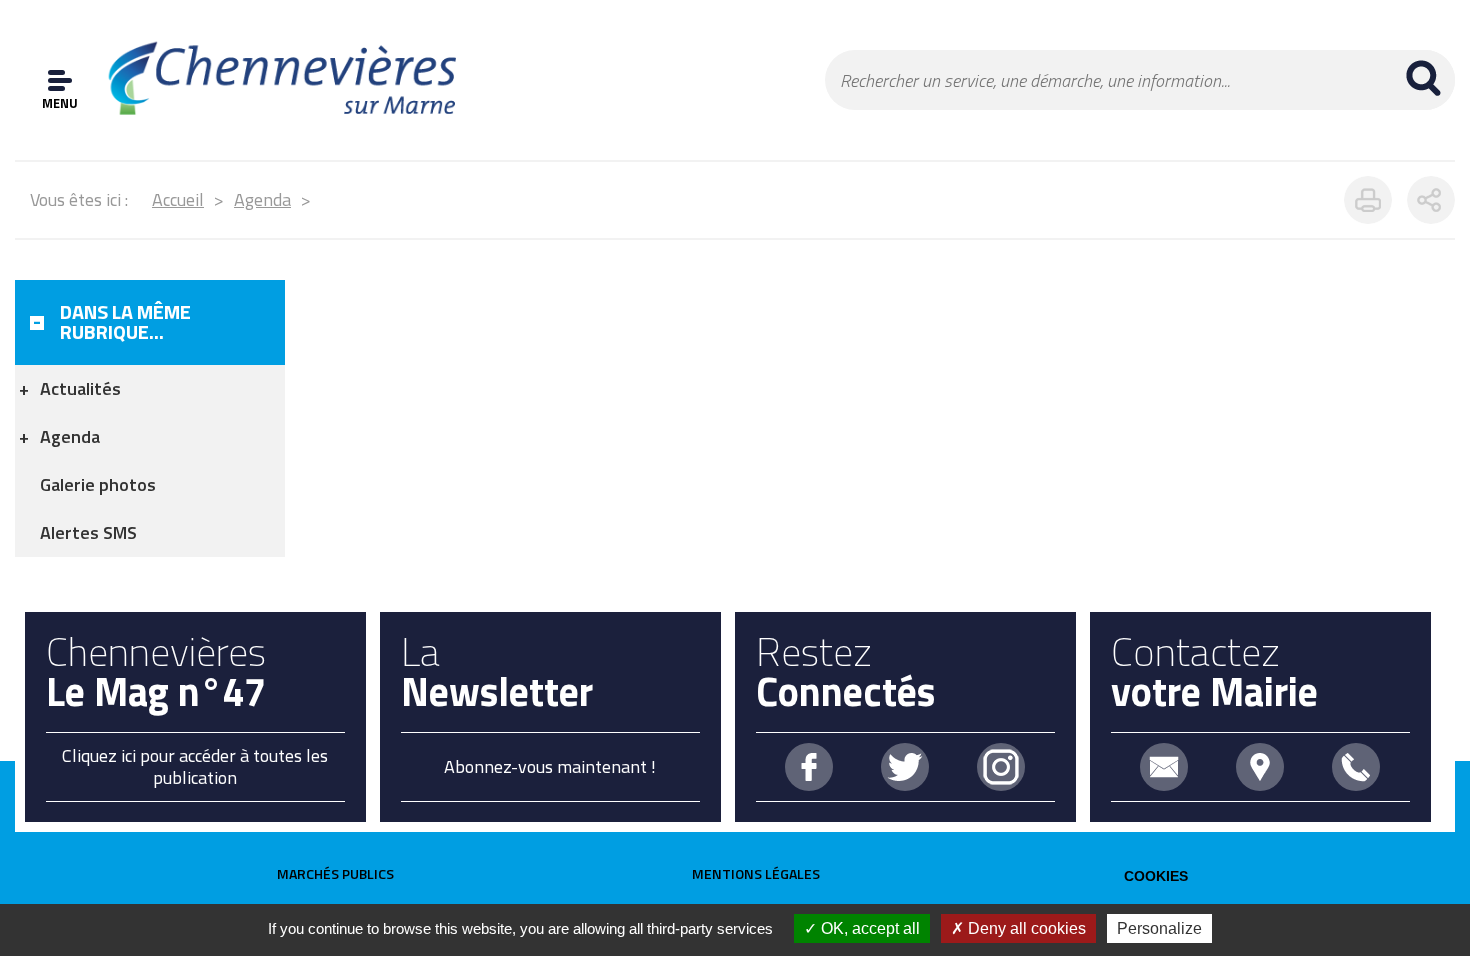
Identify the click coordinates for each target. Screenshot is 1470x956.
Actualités (80, 388)
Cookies (1156, 876)
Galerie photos (98, 484)
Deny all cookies (1025, 928)
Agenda (262, 199)
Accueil (178, 199)
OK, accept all (868, 928)
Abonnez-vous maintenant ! (550, 766)
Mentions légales (756, 873)
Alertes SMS (88, 532)
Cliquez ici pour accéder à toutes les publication (195, 766)
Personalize (1159, 928)
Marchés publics (335, 873)
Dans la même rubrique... (125, 321)
